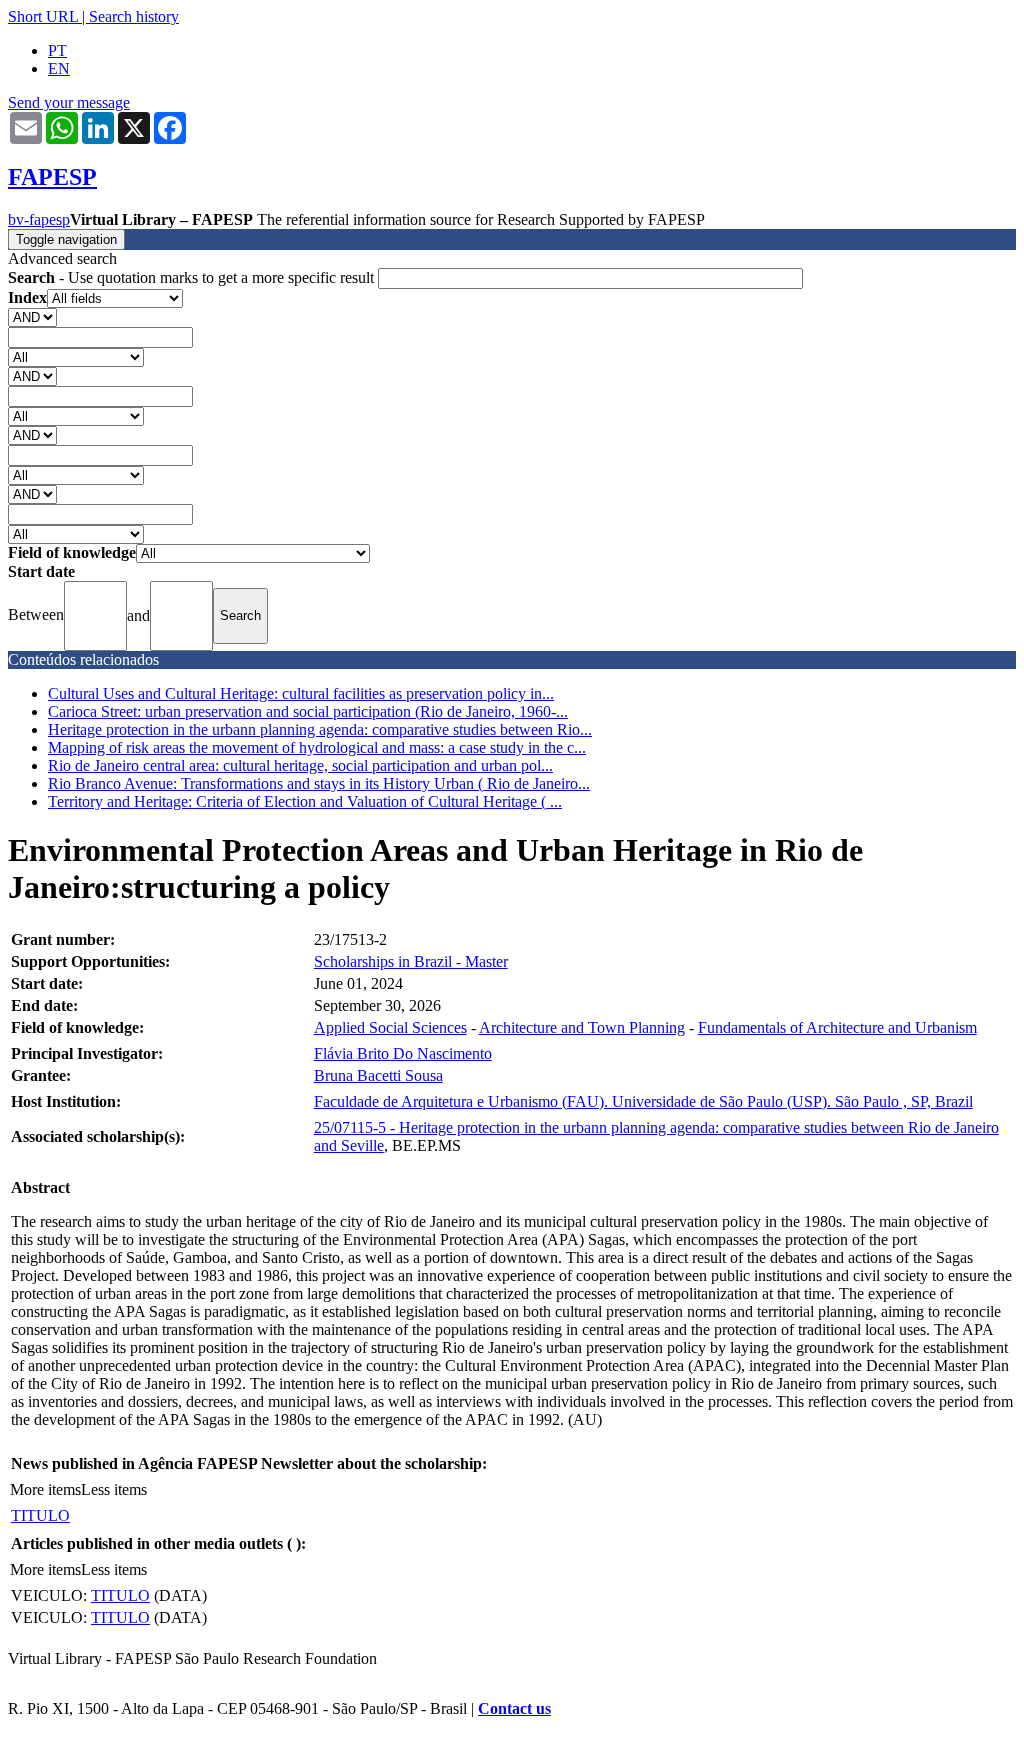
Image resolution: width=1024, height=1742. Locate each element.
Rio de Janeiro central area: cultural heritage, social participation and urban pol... (300, 765)
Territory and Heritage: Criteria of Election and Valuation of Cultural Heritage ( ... (305, 801)
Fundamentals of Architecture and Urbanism (837, 1027)
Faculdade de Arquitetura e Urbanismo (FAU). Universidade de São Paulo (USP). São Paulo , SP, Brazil (643, 1101)
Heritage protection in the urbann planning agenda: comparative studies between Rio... (320, 729)
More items (45, 1489)
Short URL (43, 16)
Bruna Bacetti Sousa (378, 1075)
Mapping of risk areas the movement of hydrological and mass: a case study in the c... (317, 747)
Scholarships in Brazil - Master (411, 961)
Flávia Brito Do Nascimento (403, 1053)
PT (57, 50)
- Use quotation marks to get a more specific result (193, 277)
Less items (114, 1489)
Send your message (69, 102)
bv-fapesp (39, 219)
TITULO (40, 1515)
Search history (134, 16)
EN (59, 68)
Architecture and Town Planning (582, 1027)
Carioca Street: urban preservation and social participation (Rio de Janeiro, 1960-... (308, 711)
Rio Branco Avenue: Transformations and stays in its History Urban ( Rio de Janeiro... (319, 783)
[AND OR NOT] (32, 316)
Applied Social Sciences (390, 1027)
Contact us (514, 1708)
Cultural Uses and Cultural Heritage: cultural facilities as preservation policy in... (301, 693)
